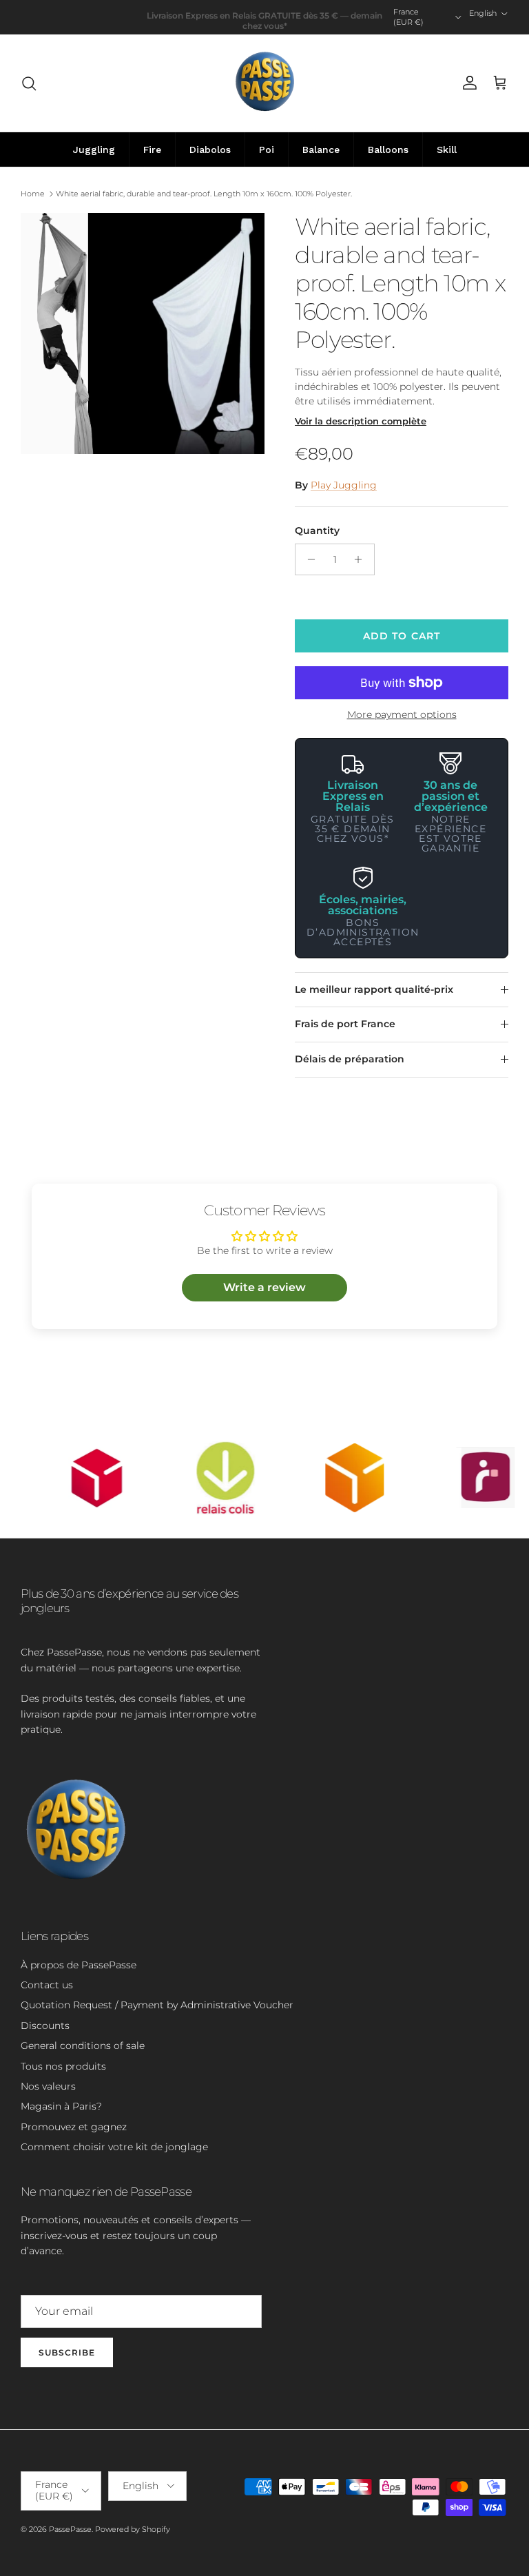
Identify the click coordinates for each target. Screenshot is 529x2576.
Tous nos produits (63, 2066)
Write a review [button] (264, 1287)
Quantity (317, 530)
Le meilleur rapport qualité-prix (374, 989)
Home (33, 194)
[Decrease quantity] (308, 559)
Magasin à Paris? (61, 2106)
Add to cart (402, 636)
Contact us (47, 1985)
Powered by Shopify (133, 2529)
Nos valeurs (48, 2086)
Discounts (45, 2026)
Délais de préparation (350, 1059)
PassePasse (70, 2529)
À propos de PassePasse (79, 1965)
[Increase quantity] (362, 559)
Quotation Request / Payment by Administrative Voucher (157, 2005)
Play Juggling (344, 485)
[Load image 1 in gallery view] (143, 333)
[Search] (29, 83)
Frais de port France (345, 1024)
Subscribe (67, 2352)
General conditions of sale (83, 2046)
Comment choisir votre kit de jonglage (114, 2147)
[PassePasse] (265, 83)
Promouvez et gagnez (74, 2127)
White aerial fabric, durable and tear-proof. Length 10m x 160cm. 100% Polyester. (204, 194)
